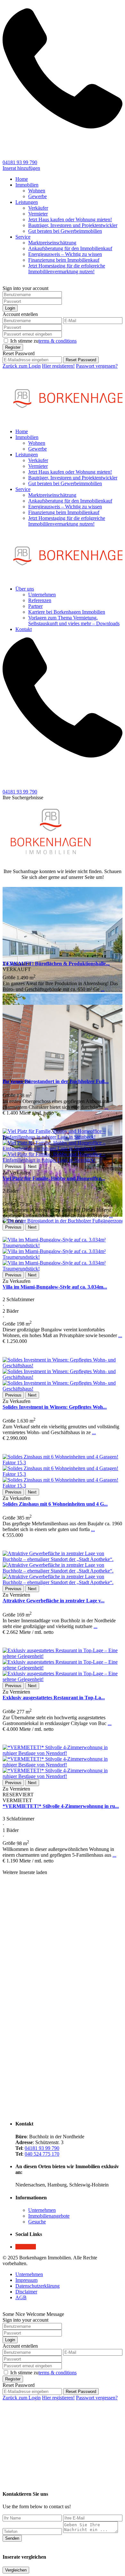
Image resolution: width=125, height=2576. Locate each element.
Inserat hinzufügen (21, 168)
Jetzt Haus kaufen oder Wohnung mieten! (70, 219)
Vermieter (38, 214)
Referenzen (40, 600)
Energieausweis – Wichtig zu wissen (65, 254)
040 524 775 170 (42, 2154)
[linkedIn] (21, 2247)
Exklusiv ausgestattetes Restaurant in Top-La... (54, 1698)
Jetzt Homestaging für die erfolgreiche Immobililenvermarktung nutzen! (67, 269)
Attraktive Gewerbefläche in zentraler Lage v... (54, 1601)
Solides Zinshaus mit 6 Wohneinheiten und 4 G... (55, 1504)
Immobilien (27, 185)
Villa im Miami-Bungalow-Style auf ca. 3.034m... (55, 1287)
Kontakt (24, 629)
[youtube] (26, 2247)
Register (13, 347)
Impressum (26, 2280)
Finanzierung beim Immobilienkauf (64, 260)
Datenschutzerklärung (37, 2286)
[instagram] (33, 2247)
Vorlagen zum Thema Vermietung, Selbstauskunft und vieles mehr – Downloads (74, 621)
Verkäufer (38, 208)
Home (22, 179)
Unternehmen (42, 595)
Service (23, 237)
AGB (21, 2297)
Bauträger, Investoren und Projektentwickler (73, 225)
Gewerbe (37, 196)
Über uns (25, 589)
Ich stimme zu (43, 341)
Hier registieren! (58, 366)
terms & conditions (58, 341)
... (103, 989)
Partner (35, 606)
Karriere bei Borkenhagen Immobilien (67, 612)
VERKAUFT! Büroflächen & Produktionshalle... (56, 964)
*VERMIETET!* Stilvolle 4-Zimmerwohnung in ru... (61, 1806)
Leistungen (27, 202)
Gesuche (37, 2222)
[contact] (10, 2475)
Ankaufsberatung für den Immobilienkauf (70, 248)
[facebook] (17, 2247)
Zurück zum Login (22, 366)
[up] (4, 2475)
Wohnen (37, 191)
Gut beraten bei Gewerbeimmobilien (65, 231)
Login (10, 308)
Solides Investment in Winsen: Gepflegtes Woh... (55, 1407)
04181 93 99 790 (20, 162)
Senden (12, 2538)
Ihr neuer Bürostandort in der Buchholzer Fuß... (56, 1081)
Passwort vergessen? (97, 366)
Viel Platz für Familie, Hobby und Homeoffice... (54, 1178)
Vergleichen (16, 2570)
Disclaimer (26, 2292)
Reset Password (81, 360)
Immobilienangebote (49, 2216)
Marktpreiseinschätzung (52, 243)
